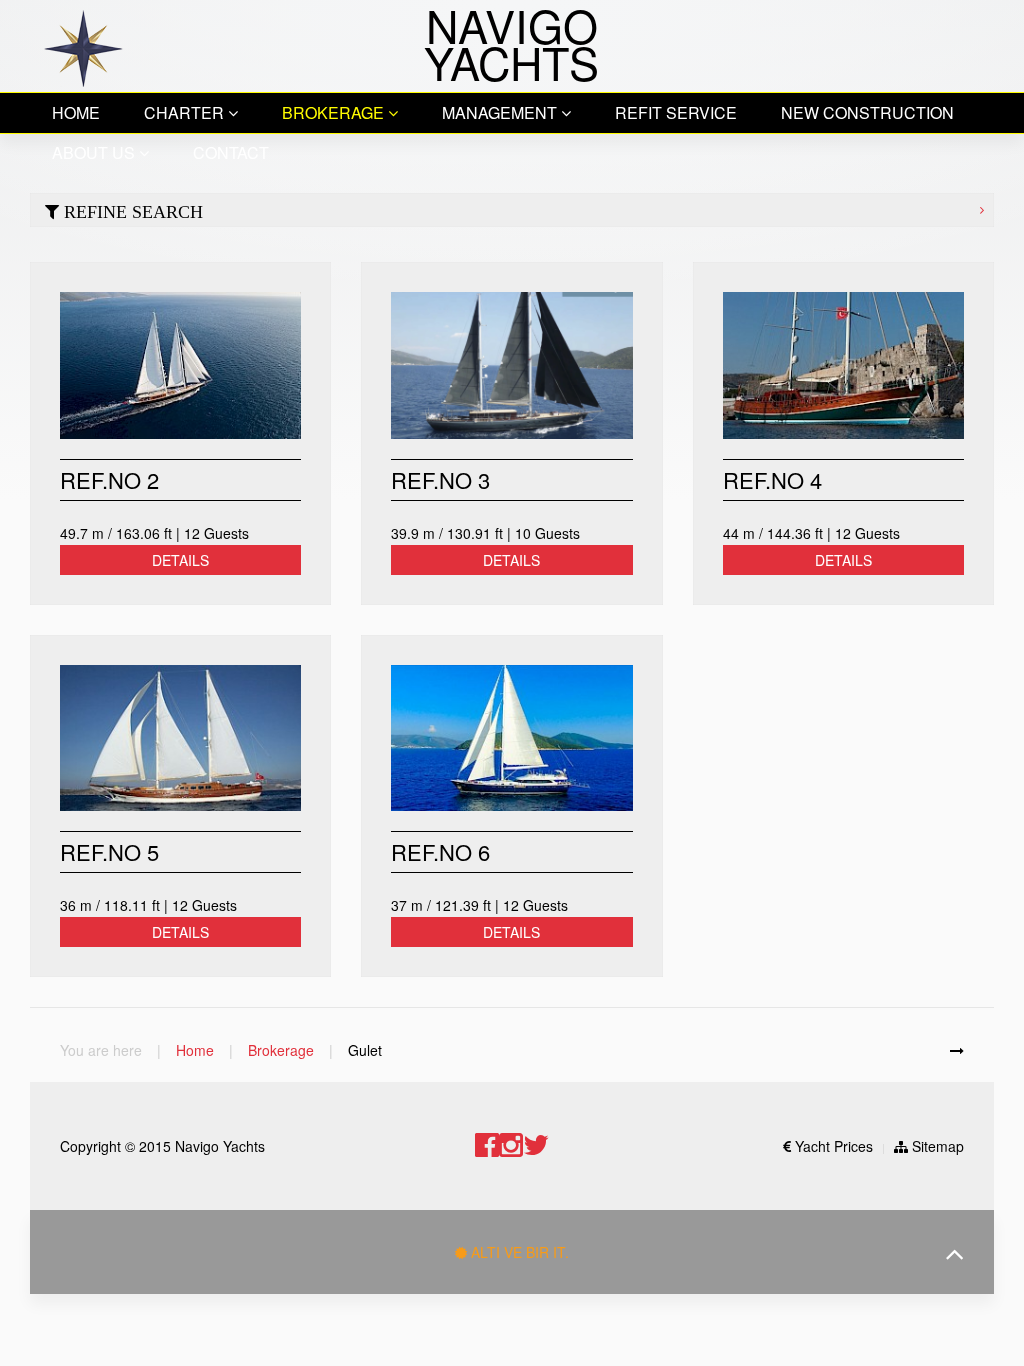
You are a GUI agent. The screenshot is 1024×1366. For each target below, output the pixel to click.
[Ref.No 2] (180, 365)
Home (76, 112)
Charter (186, 112)
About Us (95, 152)
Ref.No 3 (440, 479)
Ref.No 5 (109, 851)
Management (501, 112)
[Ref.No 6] (511, 738)
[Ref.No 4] (843, 365)
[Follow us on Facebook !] (487, 1145)
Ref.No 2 (109, 479)
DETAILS (180, 560)
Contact (231, 152)
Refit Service (676, 112)
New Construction (867, 112)
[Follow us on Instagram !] (511, 1145)
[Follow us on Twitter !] (536, 1145)
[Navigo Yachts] (82, 46)
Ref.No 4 (772, 479)
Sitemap (936, 1146)
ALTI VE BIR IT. (518, 1252)
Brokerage (335, 112)
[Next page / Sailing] (957, 1050)
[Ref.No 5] (180, 738)
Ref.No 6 (440, 851)
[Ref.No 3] (511, 365)
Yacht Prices (832, 1146)
